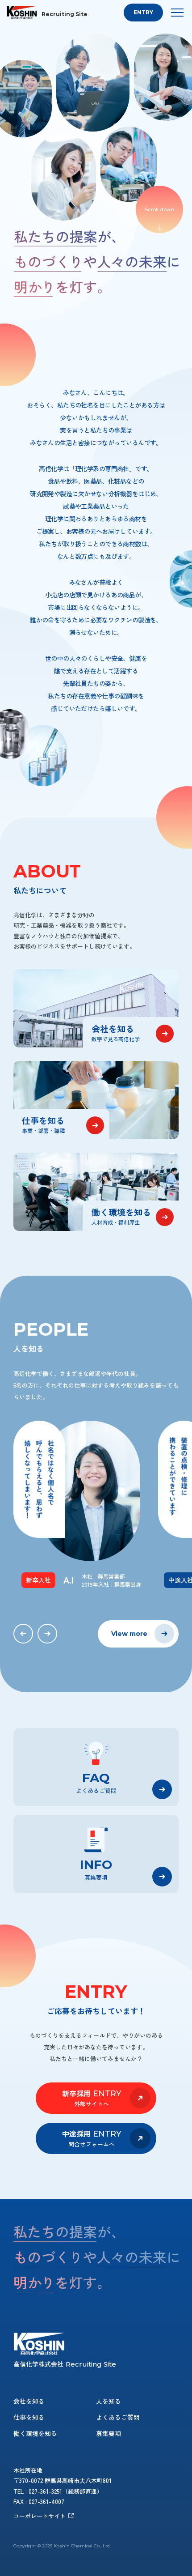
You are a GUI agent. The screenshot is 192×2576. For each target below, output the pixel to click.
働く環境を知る (35, 2433)
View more (129, 1634)
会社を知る (29, 2401)
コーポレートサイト (40, 2516)
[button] (23, 1634)
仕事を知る (29, 2417)
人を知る (109, 2401)
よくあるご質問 (118, 2417)
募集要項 (109, 2433)
